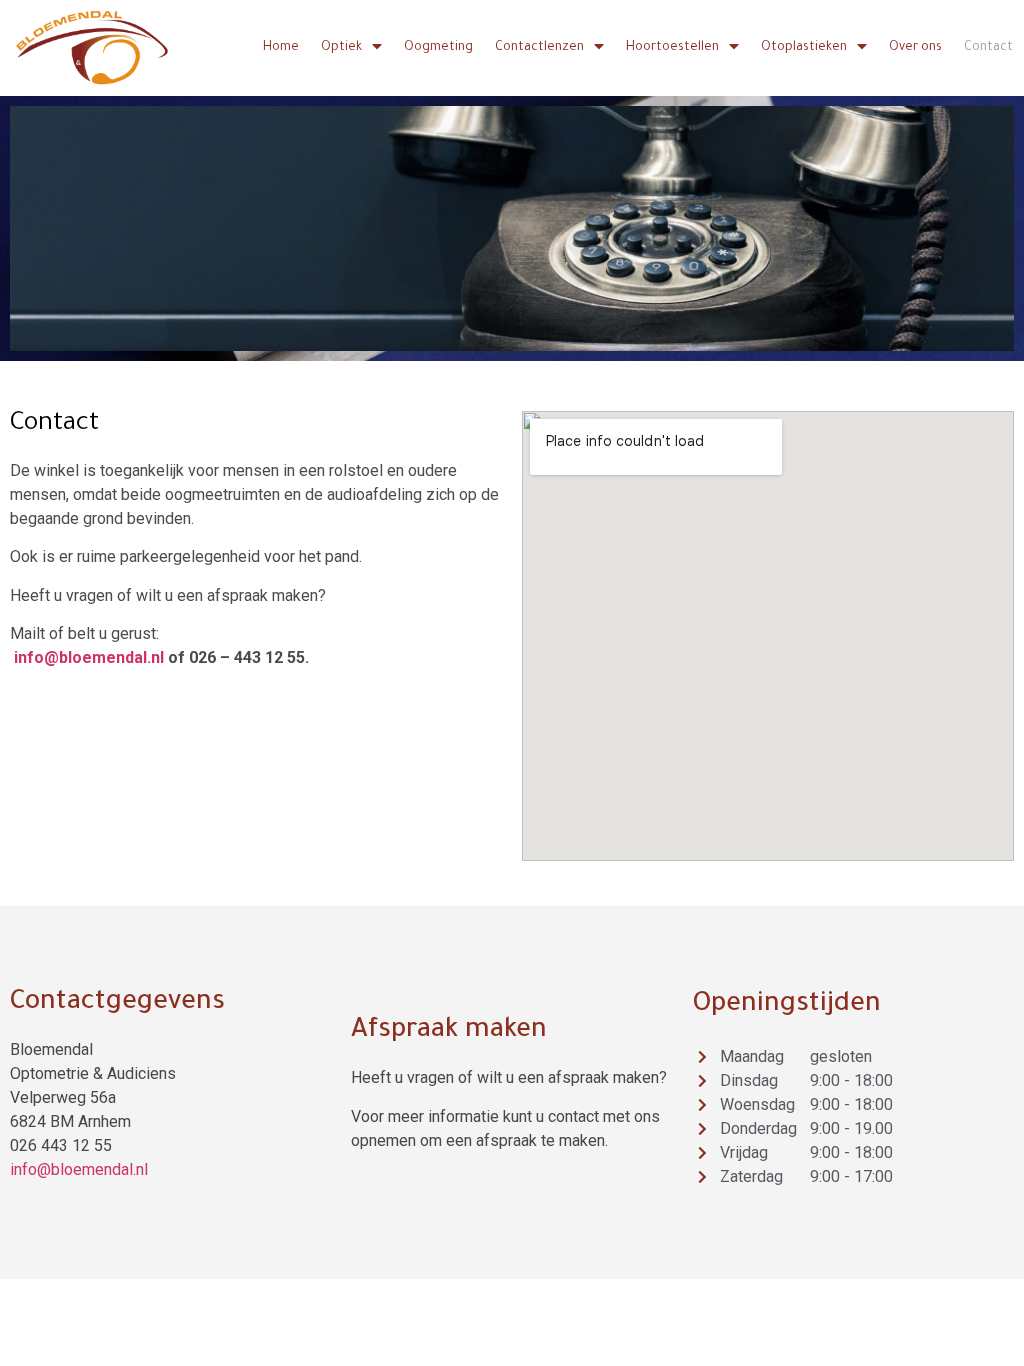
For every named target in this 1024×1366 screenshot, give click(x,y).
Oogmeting (438, 48)
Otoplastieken (804, 48)
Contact (988, 48)
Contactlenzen (539, 48)
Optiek (341, 48)
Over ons (915, 48)
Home (281, 48)
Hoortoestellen (672, 48)
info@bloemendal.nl (89, 657)
